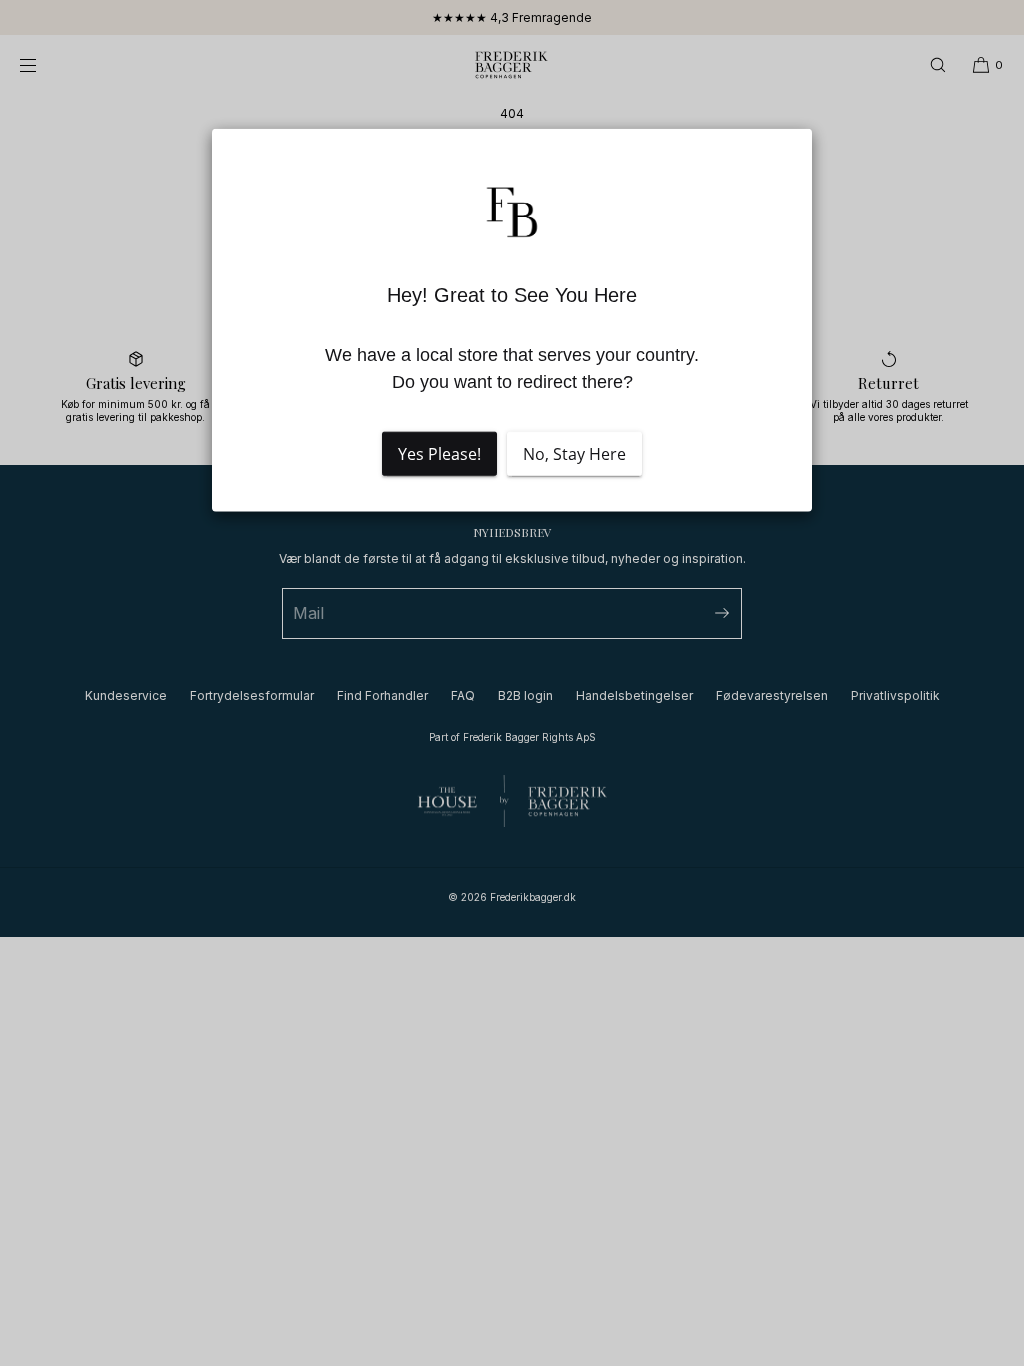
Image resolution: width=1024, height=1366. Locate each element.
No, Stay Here (574, 453)
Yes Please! (439, 453)
